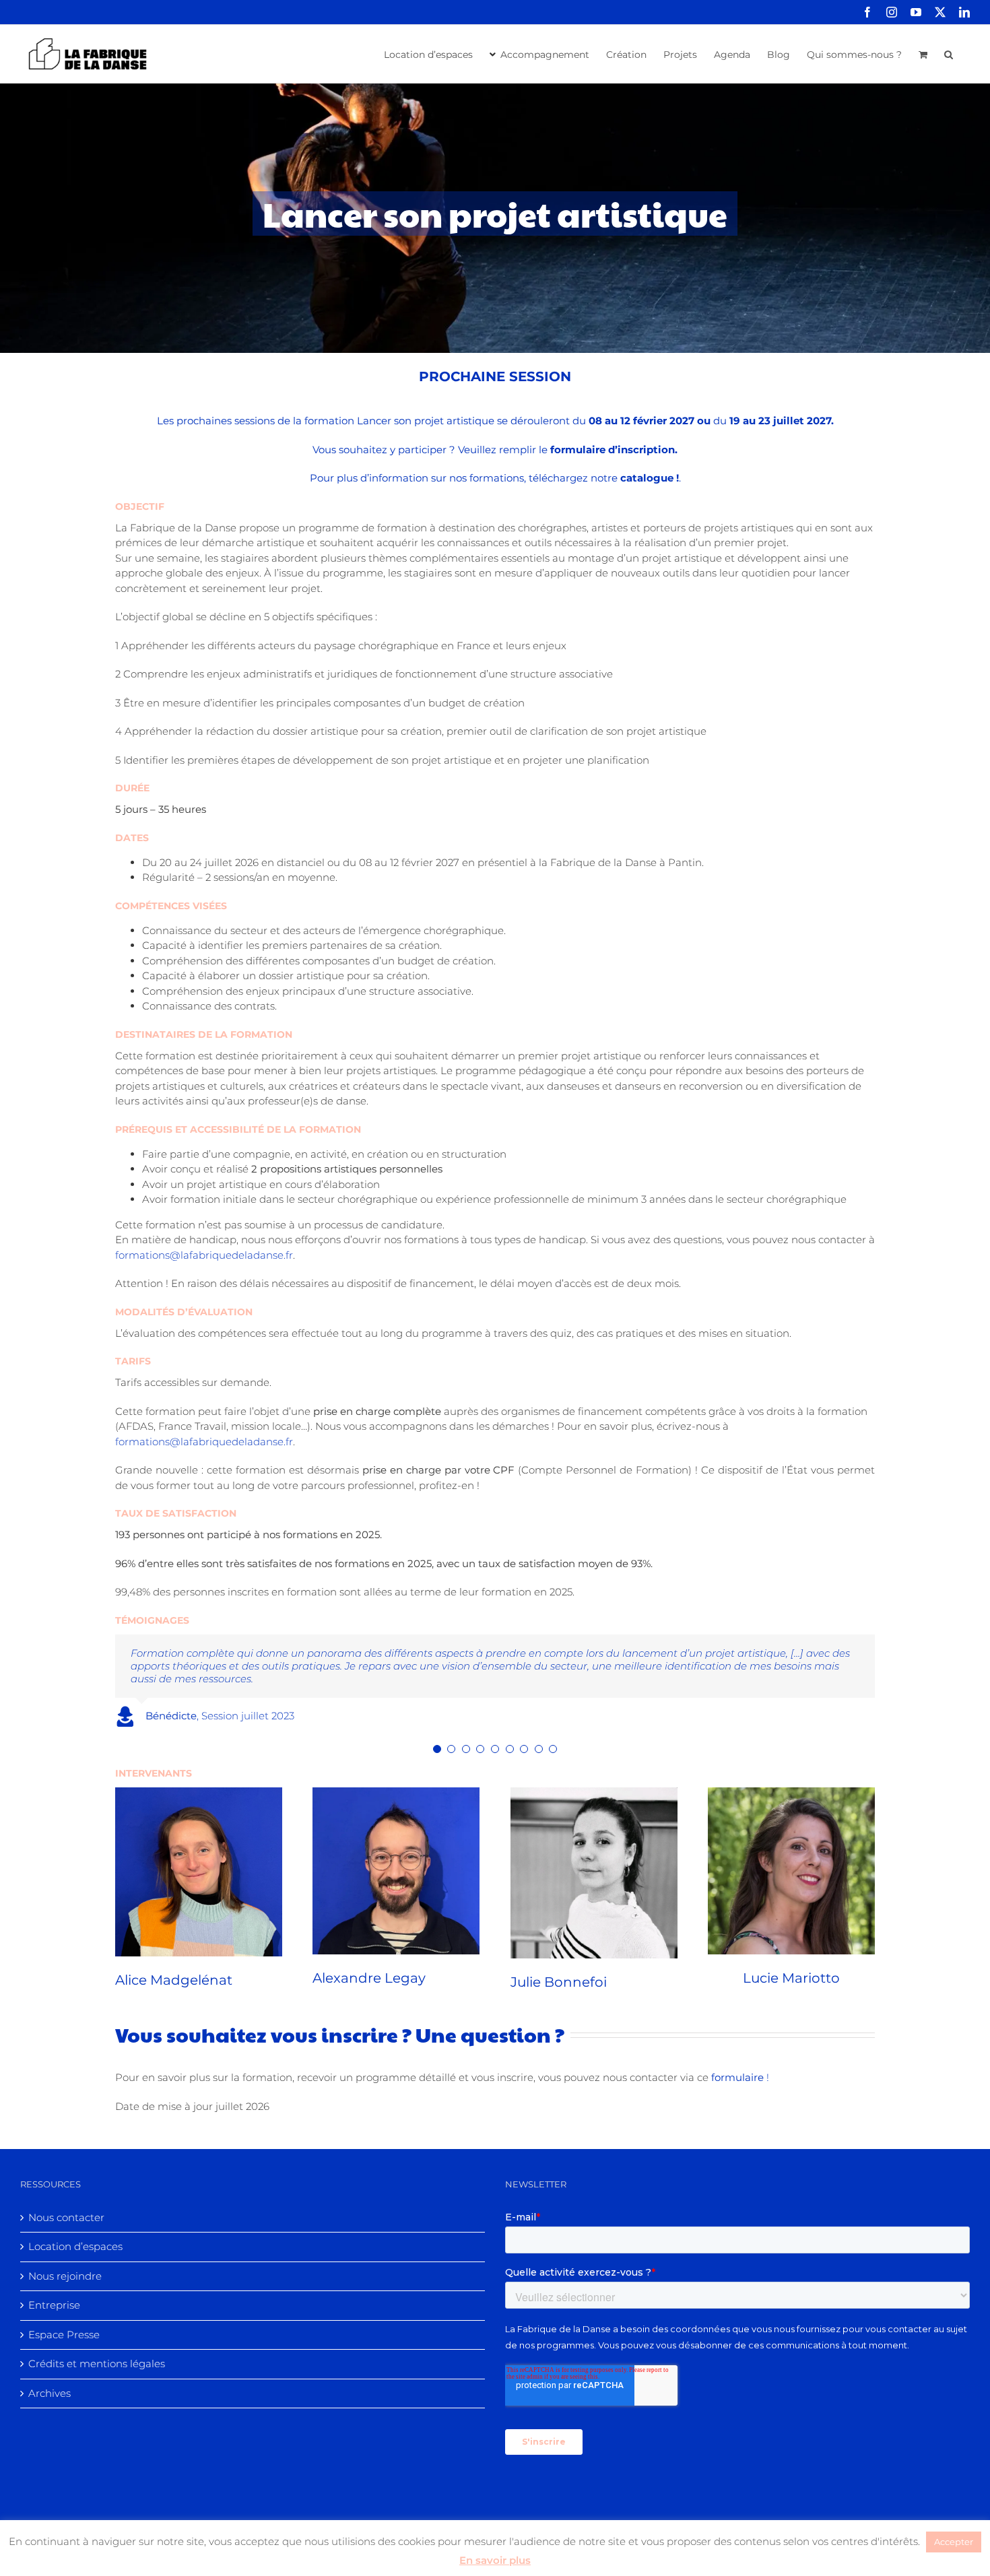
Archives (49, 2380)
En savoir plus (495, 2560)
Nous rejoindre (65, 2263)
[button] (949, 53)
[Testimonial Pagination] (437, 1736)
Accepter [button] (954, 2542)
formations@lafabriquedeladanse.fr (204, 1255)
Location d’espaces (75, 2234)
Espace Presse (64, 2322)
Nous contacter (66, 2205)
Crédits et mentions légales (97, 2351)
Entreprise (54, 2292)
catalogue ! (650, 478)
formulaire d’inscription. (614, 450)
